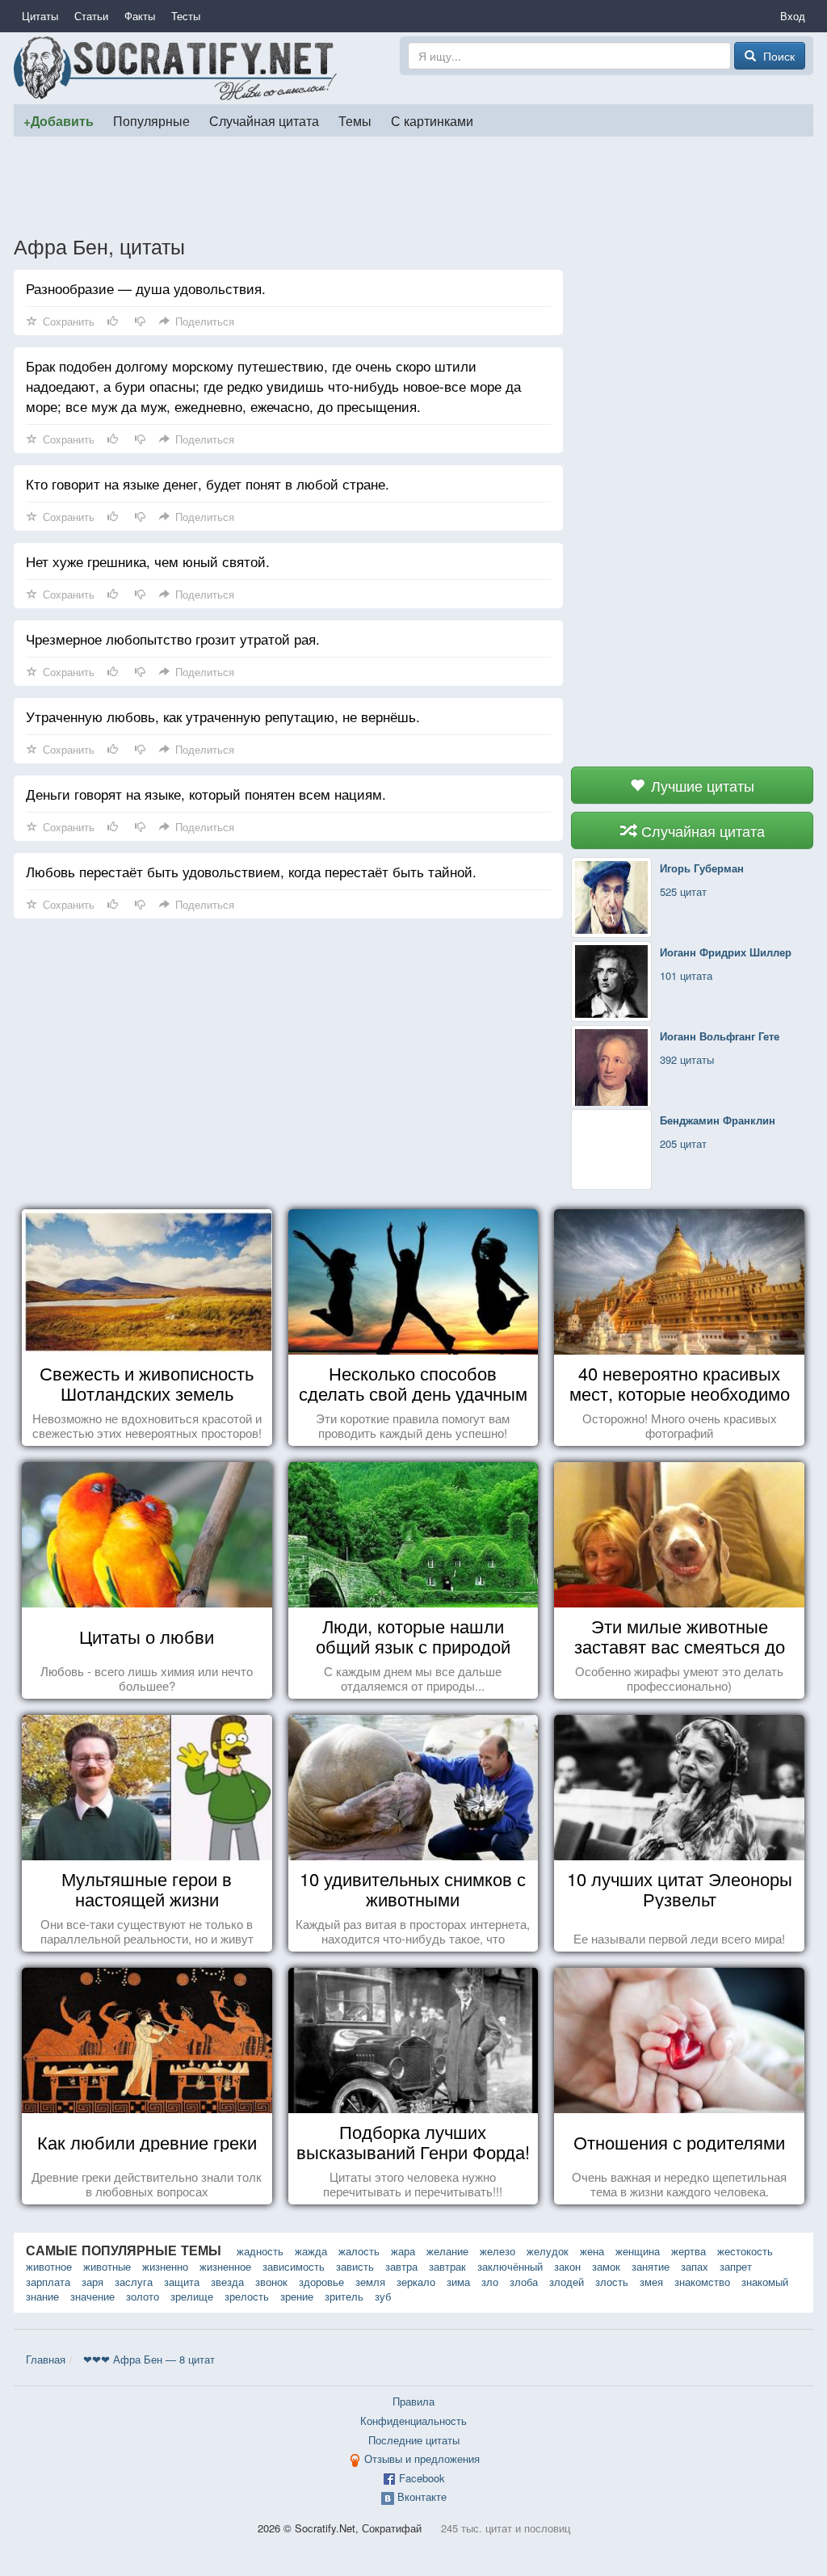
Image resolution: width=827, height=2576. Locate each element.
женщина (638, 2251)
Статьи (91, 16)
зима (458, 2282)
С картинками (432, 120)
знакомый (765, 2282)
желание (447, 2251)
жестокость (745, 2251)
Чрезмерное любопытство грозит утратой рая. (173, 639)
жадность (260, 2251)
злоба (524, 2282)
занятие (651, 2266)
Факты (140, 16)
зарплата (48, 2282)
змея (651, 2282)
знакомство (702, 2282)
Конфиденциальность (413, 2421)
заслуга (134, 2282)
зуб (383, 2296)
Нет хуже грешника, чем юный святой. (148, 561)
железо (497, 2251)
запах (695, 2266)
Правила (413, 2401)
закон (567, 2266)
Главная (46, 2359)
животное (49, 2266)
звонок (271, 2282)
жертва (688, 2251)
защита (182, 2282)
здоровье (321, 2282)
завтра (401, 2266)
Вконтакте (422, 2496)
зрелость (247, 2296)
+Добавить (59, 121)
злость (612, 2282)
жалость (359, 2251)
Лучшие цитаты (701, 785)
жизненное (225, 2266)
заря (92, 2282)
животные (107, 2266)
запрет (736, 2266)
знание (42, 2296)
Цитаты (40, 16)
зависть (355, 2266)
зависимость (294, 2266)
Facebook (422, 2478)
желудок (548, 2251)
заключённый (510, 2266)
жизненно (165, 2266)
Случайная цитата (264, 120)
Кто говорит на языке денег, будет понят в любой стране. (208, 483)
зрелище (192, 2296)
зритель (344, 2296)
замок (606, 2266)
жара (403, 2251)
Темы (355, 120)
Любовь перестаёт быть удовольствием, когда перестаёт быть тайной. (251, 871)
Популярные (151, 120)
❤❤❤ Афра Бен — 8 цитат (149, 2359)
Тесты (186, 16)
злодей (567, 2282)
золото (143, 2296)
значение (92, 2296)
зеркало (416, 2282)
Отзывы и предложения (422, 2458)
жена (592, 2251)
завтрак (447, 2266)
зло (490, 2282)
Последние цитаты (414, 2440)
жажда (311, 2251)
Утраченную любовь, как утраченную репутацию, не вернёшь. (223, 716)
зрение (297, 2296)
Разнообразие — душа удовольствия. (146, 288)
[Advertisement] (413, 185)
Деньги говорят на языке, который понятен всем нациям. (206, 794)
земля (370, 2282)
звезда (227, 2282)
